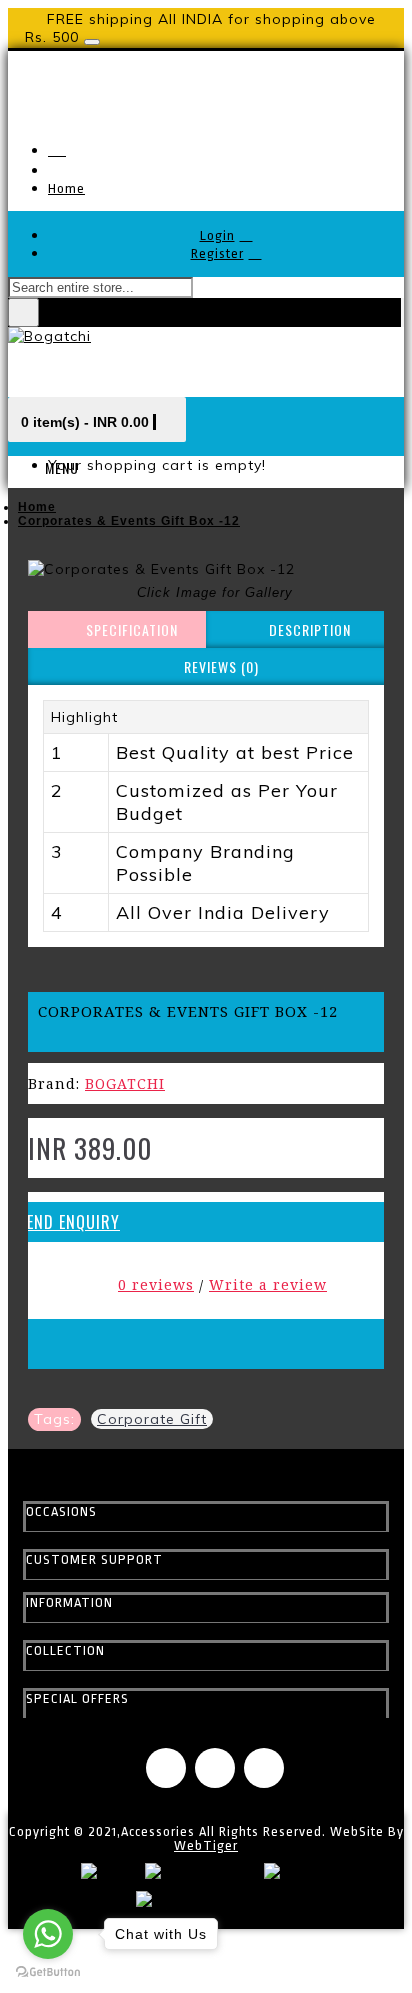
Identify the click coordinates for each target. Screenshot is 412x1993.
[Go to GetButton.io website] (48, 1972)
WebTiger (206, 1845)
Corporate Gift (152, 1419)
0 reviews (156, 1284)
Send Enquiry (69, 1222)
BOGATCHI (125, 1083)
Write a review (268, 1284)
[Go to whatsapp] (48, 1934)
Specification (132, 629)
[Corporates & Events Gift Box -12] (206, 569)
